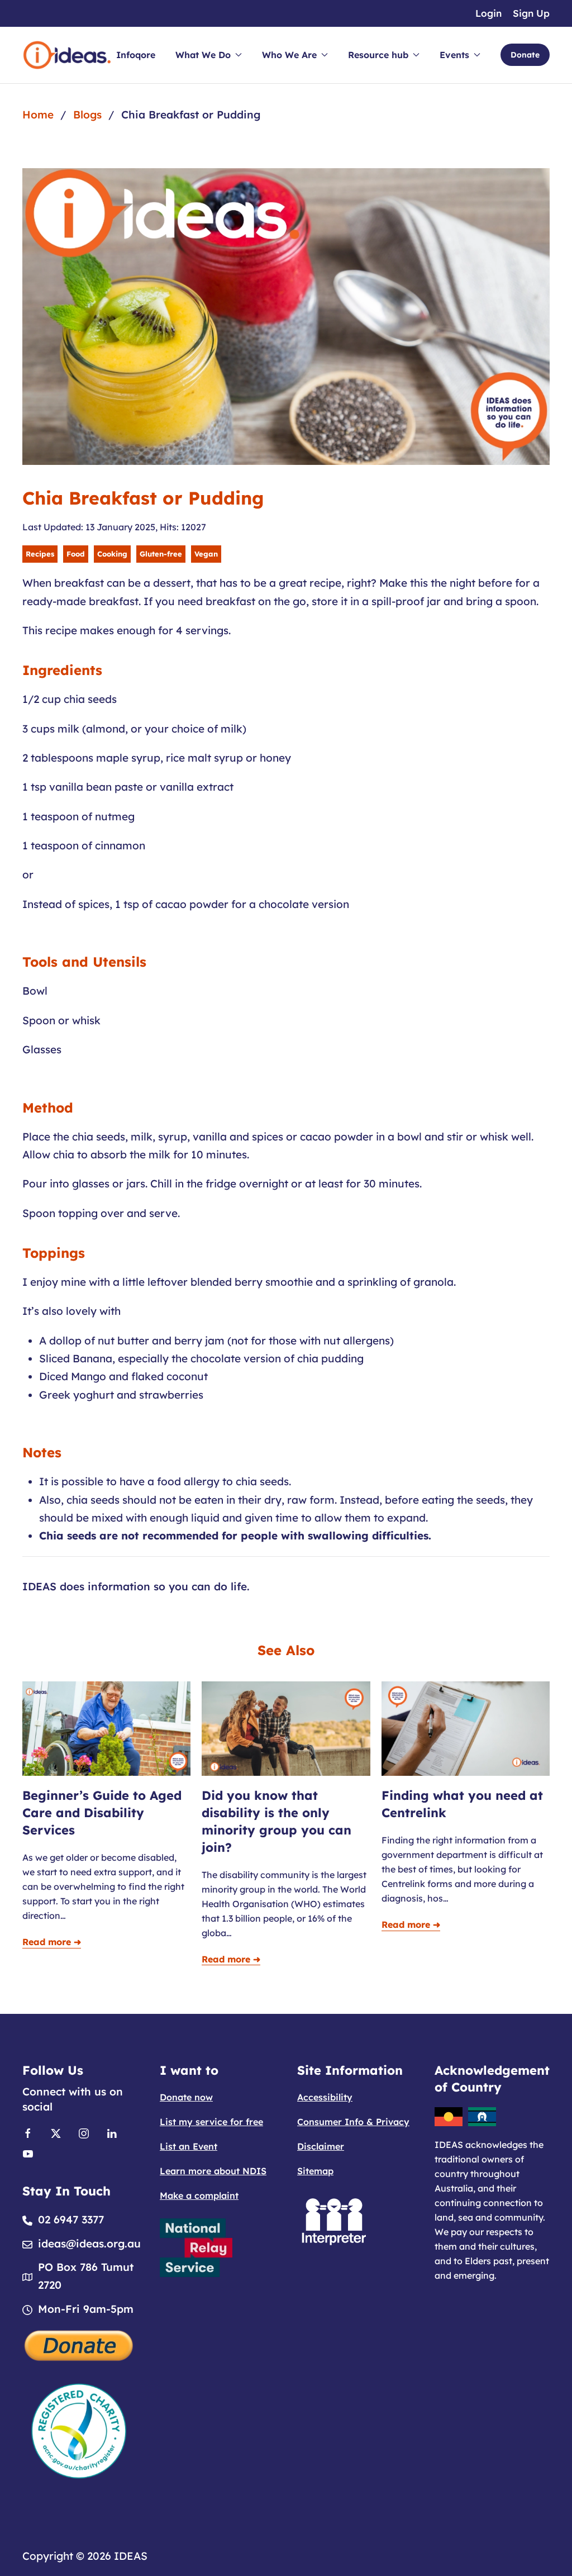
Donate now (186, 2097)
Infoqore (136, 55)
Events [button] (454, 55)
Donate (525, 55)
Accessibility (325, 2097)
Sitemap (315, 2171)
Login (488, 13)
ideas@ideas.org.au (89, 2244)
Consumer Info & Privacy (353, 2122)
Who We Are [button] (289, 55)
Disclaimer (321, 2146)
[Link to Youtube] (28, 2153)
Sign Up (531, 13)
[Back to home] (67, 55)
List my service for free (211, 2122)
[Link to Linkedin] (112, 2133)
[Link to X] (56, 2133)
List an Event (189, 2146)
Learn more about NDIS (213, 2171)
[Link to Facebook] (28, 2133)
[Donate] (79, 2344)
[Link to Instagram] (84, 2133)
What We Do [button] (203, 55)
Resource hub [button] (378, 55)
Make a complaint (199, 2195)
